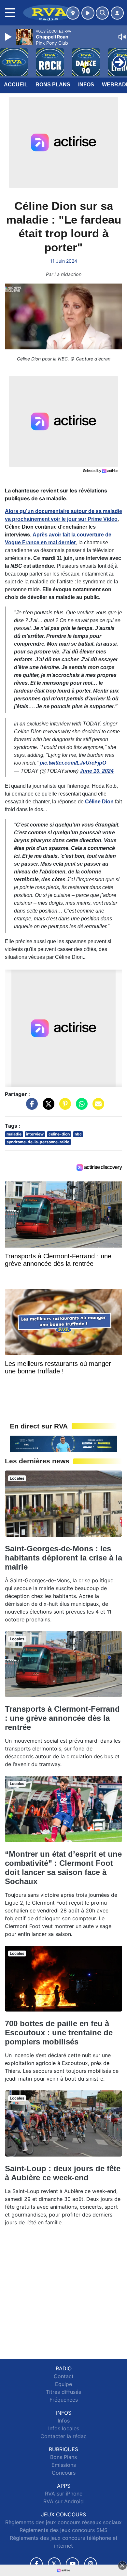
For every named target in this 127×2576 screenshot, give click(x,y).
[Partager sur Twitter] (47, 1107)
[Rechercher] (102, 13)
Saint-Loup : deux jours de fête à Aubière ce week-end (63, 2173)
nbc (78, 1134)
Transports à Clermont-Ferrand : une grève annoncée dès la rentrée (62, 1718)
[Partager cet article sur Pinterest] (63, 1107)
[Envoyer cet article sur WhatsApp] (80, 1107)
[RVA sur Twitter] (54, 2564)
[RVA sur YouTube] (72, 2564)
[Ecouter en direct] (88, 13)
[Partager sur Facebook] (30, 1107)
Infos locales (64, 2428)
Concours (64, 2473)
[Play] (9, 37)
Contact (64, 2376)
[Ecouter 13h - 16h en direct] (63, 1443)
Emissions (64, 2465)
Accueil (16, 85)
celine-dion (59, 1134)
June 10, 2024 (97, 771)
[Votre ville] (73, 13)
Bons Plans (53, 85)
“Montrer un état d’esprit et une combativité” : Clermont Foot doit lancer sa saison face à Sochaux (63, 1868)
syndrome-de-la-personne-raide (38, 1142)
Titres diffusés (63, 2392)
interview (35, 1134)
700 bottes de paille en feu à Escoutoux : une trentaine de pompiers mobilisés (59, 2033)
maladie (14, 1134)
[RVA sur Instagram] (91, 2564)
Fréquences (64, 2400)
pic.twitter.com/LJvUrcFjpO (73, 763)
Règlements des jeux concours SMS (63, 2530)
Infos (86, 85)
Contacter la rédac (63, 2436)
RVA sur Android (63, 2501)
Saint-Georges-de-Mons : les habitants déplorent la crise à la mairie (63, 1558)
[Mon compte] (117, 13)
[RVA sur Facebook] (36, 2564)
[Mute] (122, 37)
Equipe (63, 2384)
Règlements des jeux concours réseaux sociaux (63, 2522)
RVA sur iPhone (64, 2494)
